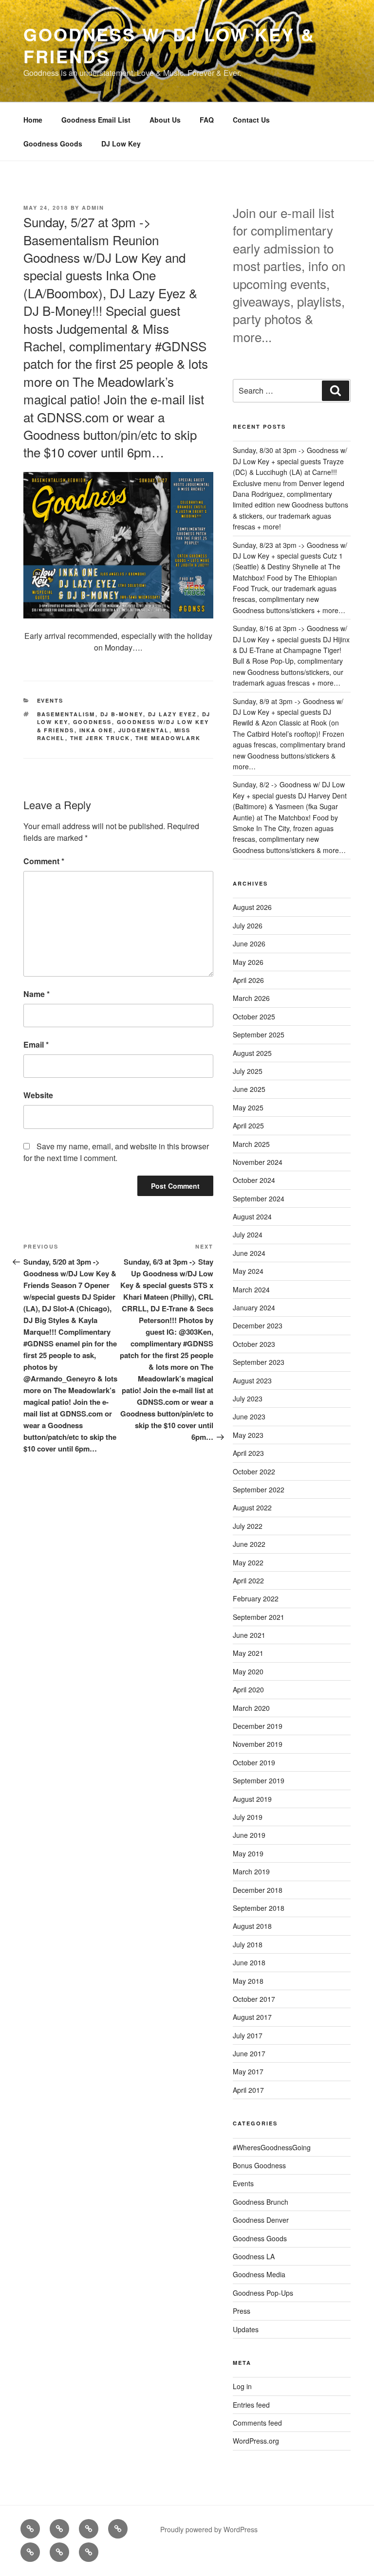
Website (38, 1095)
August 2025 (252, 1053)
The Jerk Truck (100, 738)
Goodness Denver (261, 2220)
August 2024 (252, 1216)
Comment (44, 861)
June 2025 (249, 1089)
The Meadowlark (168, 738)
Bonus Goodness (259, 2165)
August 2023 (252, 1380)
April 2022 (248, 1580)
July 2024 (248, 1234)
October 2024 (254, 1180)
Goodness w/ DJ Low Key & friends (169, 45)
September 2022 (259, 1489)
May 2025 (248, 1107)
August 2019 (252, 1799)
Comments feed (257, 2423)
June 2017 (249, 2053)
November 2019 (258, 1744)
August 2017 (252, 2017)
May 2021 (248, 1653)
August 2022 (252, 1507)
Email (36, 1044)
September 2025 (259, 1034)
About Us (165, 120)
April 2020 (248, 1689)
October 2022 (254, 1471)
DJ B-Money (122, 714)
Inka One (96, 730)
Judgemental (144, 730)
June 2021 (249, 1635)
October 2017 (254, 1999)
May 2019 (248, 1853)
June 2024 (249, 1253)
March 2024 (251, 1289)
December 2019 (258, 1726)
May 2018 (248, 1981)
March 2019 (251, 1871)
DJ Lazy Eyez (173, 714)
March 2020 (251, 1708)
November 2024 (258, 1162)
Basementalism (66, 714)
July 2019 (248, 1817)
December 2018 (258, 1890)
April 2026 (248, 980)
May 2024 (248, 1271)
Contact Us (251, 120)
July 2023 (248, 1398)
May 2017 (248, 2071)
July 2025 (248, 1071)
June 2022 (249, 1544)
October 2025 (254, 1016)
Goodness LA (254, 2256)
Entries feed (251, 2405)
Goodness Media (259, 2274)
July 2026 (248, 925)
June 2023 (249, 1416)
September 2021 (259, 1617)
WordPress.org (256, 2441)
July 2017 (248, 2035)
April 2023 (248, 1453)
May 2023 (248, 1435)
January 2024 (254, 1307)
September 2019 (259, 1780)
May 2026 (248, 962)
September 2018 (259, 1908)
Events (50, 700)
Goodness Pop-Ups (263, 2293)
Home (33, 120)
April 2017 (248, 2090)
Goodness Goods (53, 144)
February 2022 (256, 1598)
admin (93, 208)
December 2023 (258, 1325)
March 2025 (251, 1144)
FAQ (207, 120)
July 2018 (248, 1944)
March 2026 (251, 998)
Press (242, 2311)
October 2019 (254, 1762)
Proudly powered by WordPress (209, 2529)
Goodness (93, 722)
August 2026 (252, 907)
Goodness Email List (96, 120)
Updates (246, 2329)
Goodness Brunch (261, 2202)
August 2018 (252, 1926)
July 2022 (248, 1526)
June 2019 (249, 1835)
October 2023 (254, 1344)
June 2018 (249, 1962)
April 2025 (248, 1125)
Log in (242, 2386)
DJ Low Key (121, 144)
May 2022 (248, 1562)
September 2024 (259, 1198)
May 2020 (248, 1671)
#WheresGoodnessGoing (272, 2147)
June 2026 (249, 943)
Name (37, 994)
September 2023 (259, 1362)
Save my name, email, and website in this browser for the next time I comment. (116, 1152)
